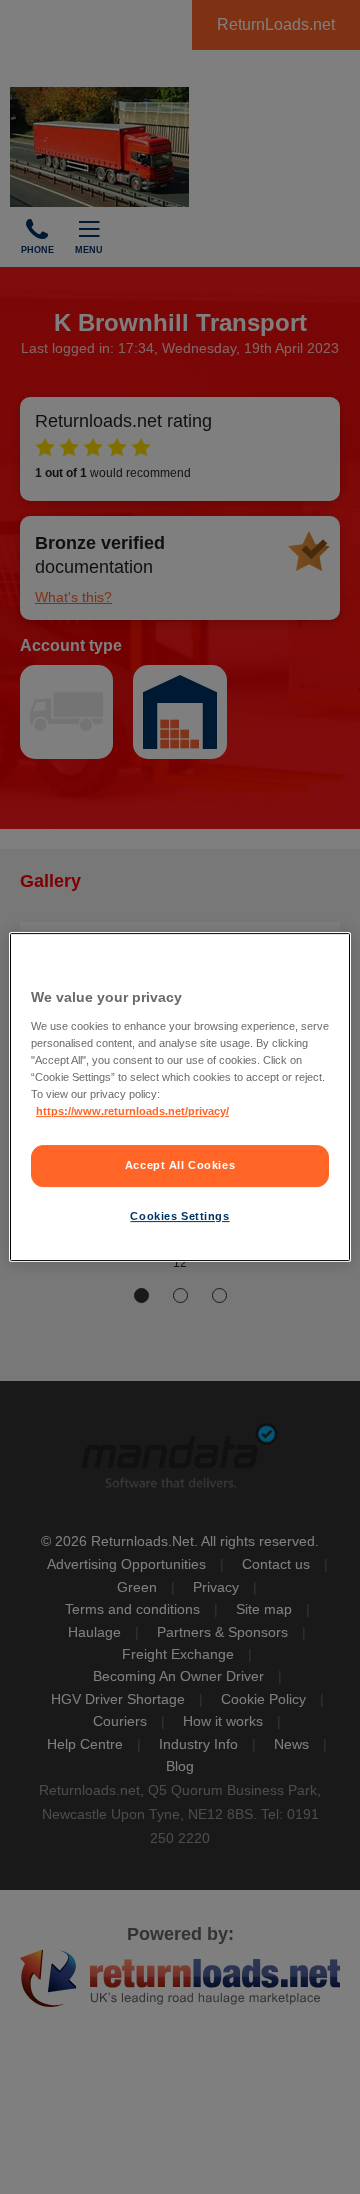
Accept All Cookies (180, 1165)
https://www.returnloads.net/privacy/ (132, 1111)
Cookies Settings (179, 1216)
